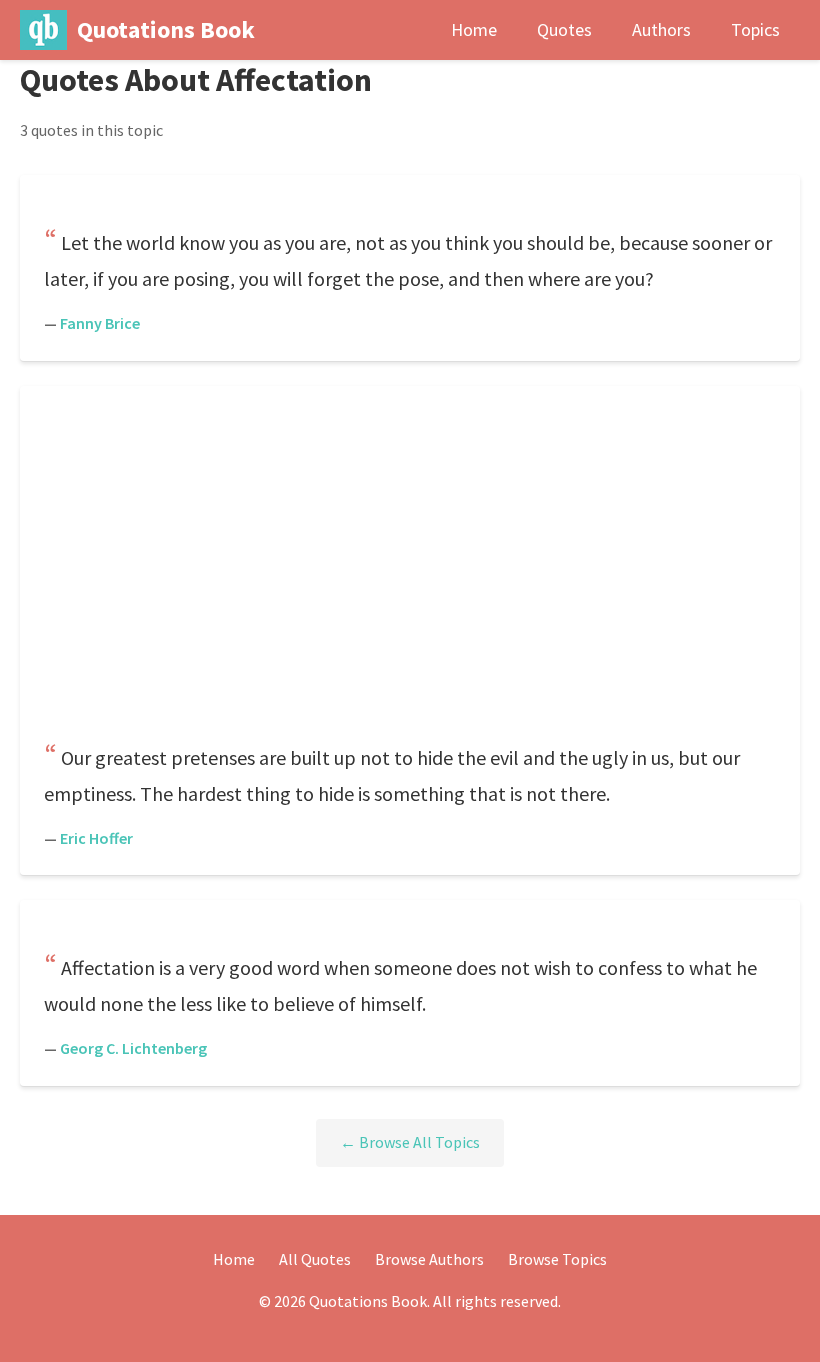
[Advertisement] (410, 566)
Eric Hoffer (96, 838)
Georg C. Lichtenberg (133, 1048)
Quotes (564, 29)
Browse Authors (429, 1259)
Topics (755, 29)
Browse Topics (557, 1259)
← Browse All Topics (410, 1142)
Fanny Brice (100, 323)
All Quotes (315, 1259)
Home (474, 29)
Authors (661, 29)
